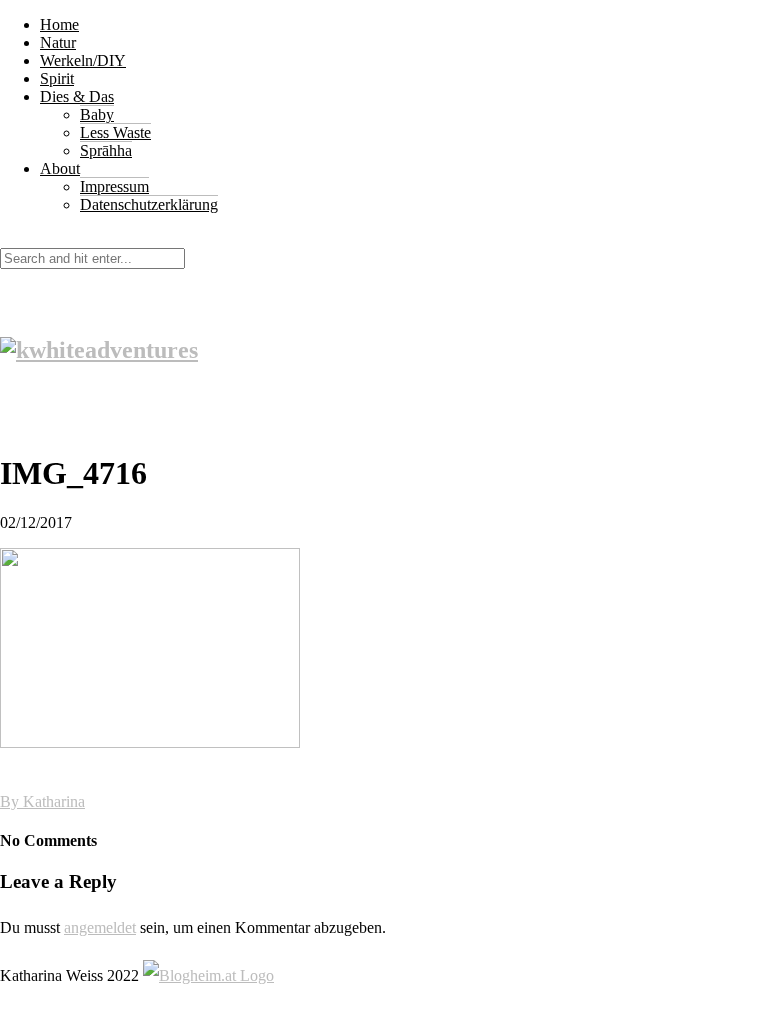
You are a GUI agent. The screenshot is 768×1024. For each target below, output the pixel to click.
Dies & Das (77, 96)
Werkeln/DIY (83, 60)
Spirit (57, 78)
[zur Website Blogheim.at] (208, 975)
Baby (97, 114)
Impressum (114, 186)
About (60, 168)
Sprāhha (106, 150)
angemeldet (100, 927)
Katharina (54, 801)
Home (59, 24)
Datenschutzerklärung (149, 204)
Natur (58, 42)
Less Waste (115, 132)
